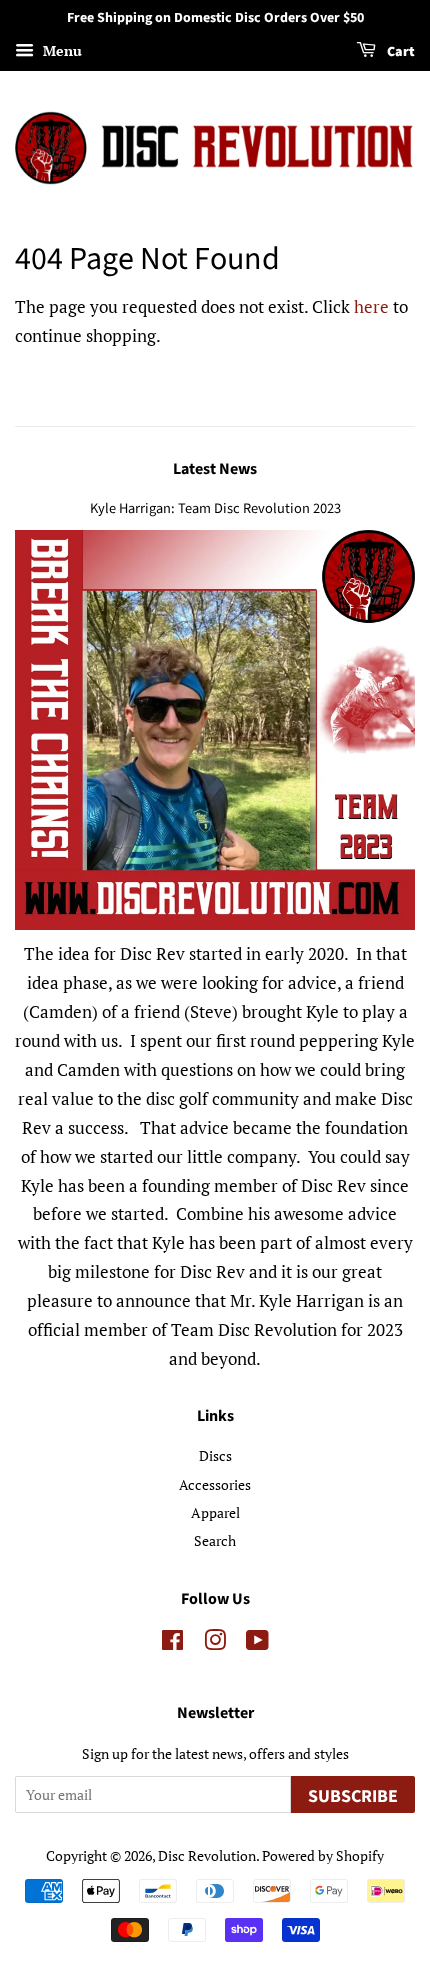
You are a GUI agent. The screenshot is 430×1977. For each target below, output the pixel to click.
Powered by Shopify (323, 1855)
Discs (215, 1455)
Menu (60, 50)
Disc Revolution (207, 1855)
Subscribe (353, 1796)
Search (215, 1540)
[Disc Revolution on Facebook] (172, 1643)
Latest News (215, 469)
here (371, 306)
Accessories (215, 1484)
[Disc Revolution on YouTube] (257, 1643)
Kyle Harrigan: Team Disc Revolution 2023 (215, 508)
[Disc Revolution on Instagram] (215, 1643)
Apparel (215, 1512)
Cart (399, 52)
